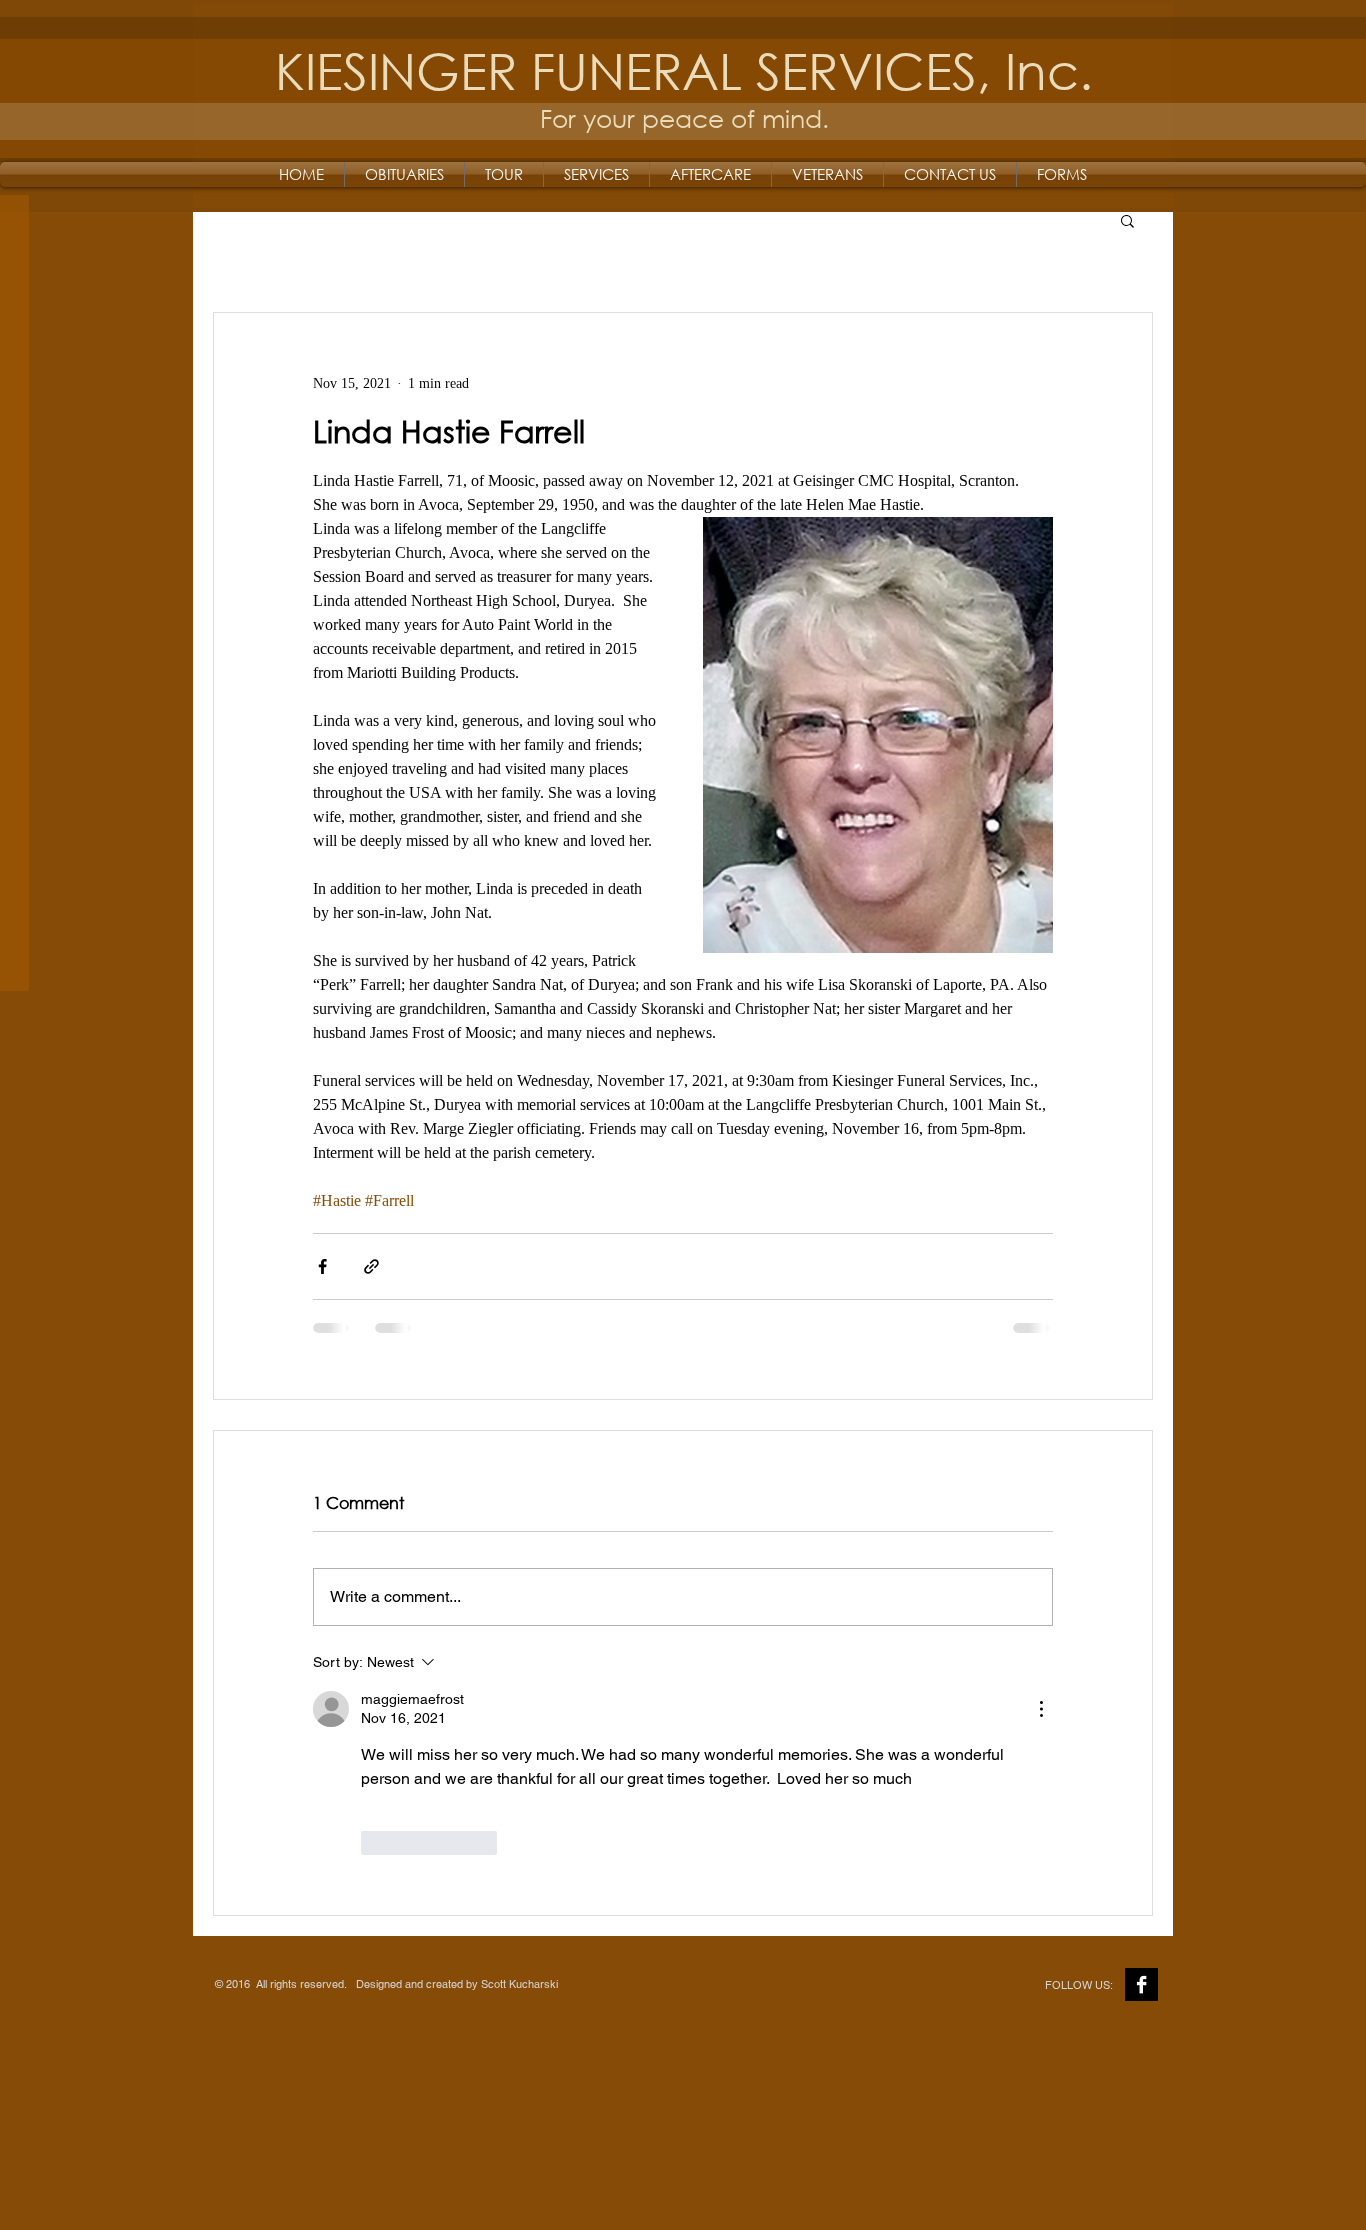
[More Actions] (1041, 1709)
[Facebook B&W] (1141, 1984)
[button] (1127, 220)
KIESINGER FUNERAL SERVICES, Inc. (684, 69)
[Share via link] (371, 1266)
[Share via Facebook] (322, 1266)
